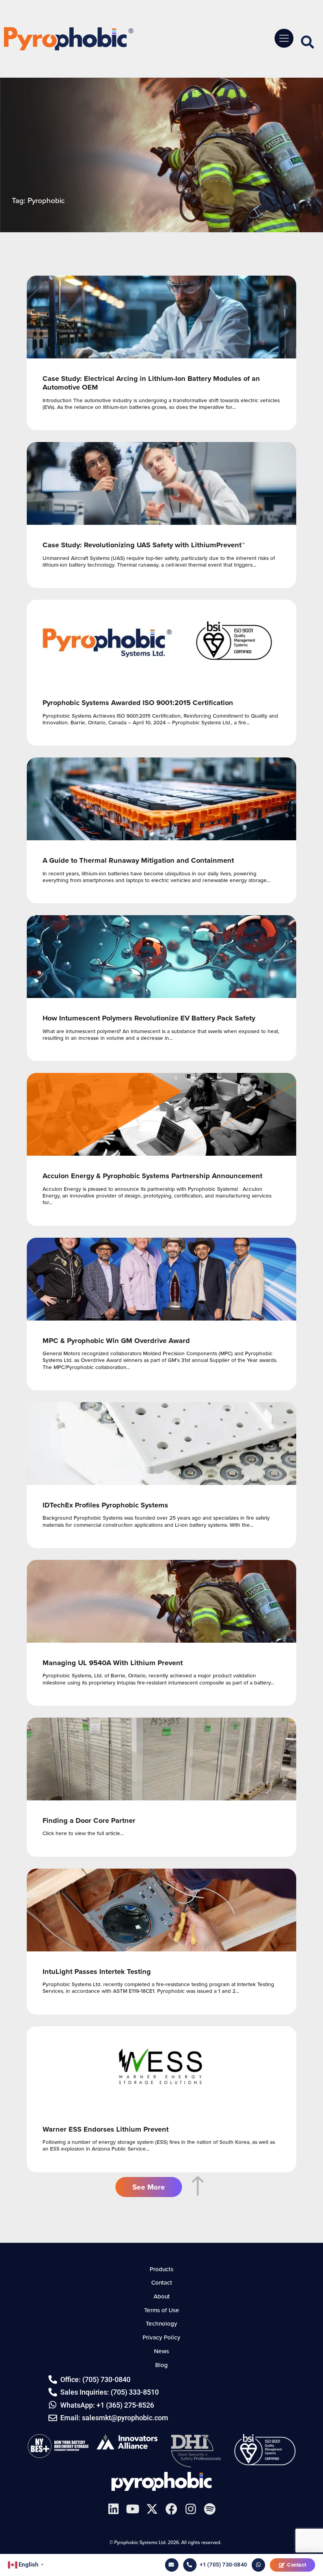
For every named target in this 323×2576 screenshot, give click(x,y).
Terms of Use (162, 2310)
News (161, 2351)
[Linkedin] (113, 2509)
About (162, 2296)
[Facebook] (171, 2509)
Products (161, 2269)
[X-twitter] (152, 2509)
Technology (161, 2323)
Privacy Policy (161, 2337)
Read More (161, 353)
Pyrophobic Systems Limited (161, 2481)
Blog (161, 2365)
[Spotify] (210, 2509)
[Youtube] (133, 2509)
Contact (297, 2565)
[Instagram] (191, 2509)
